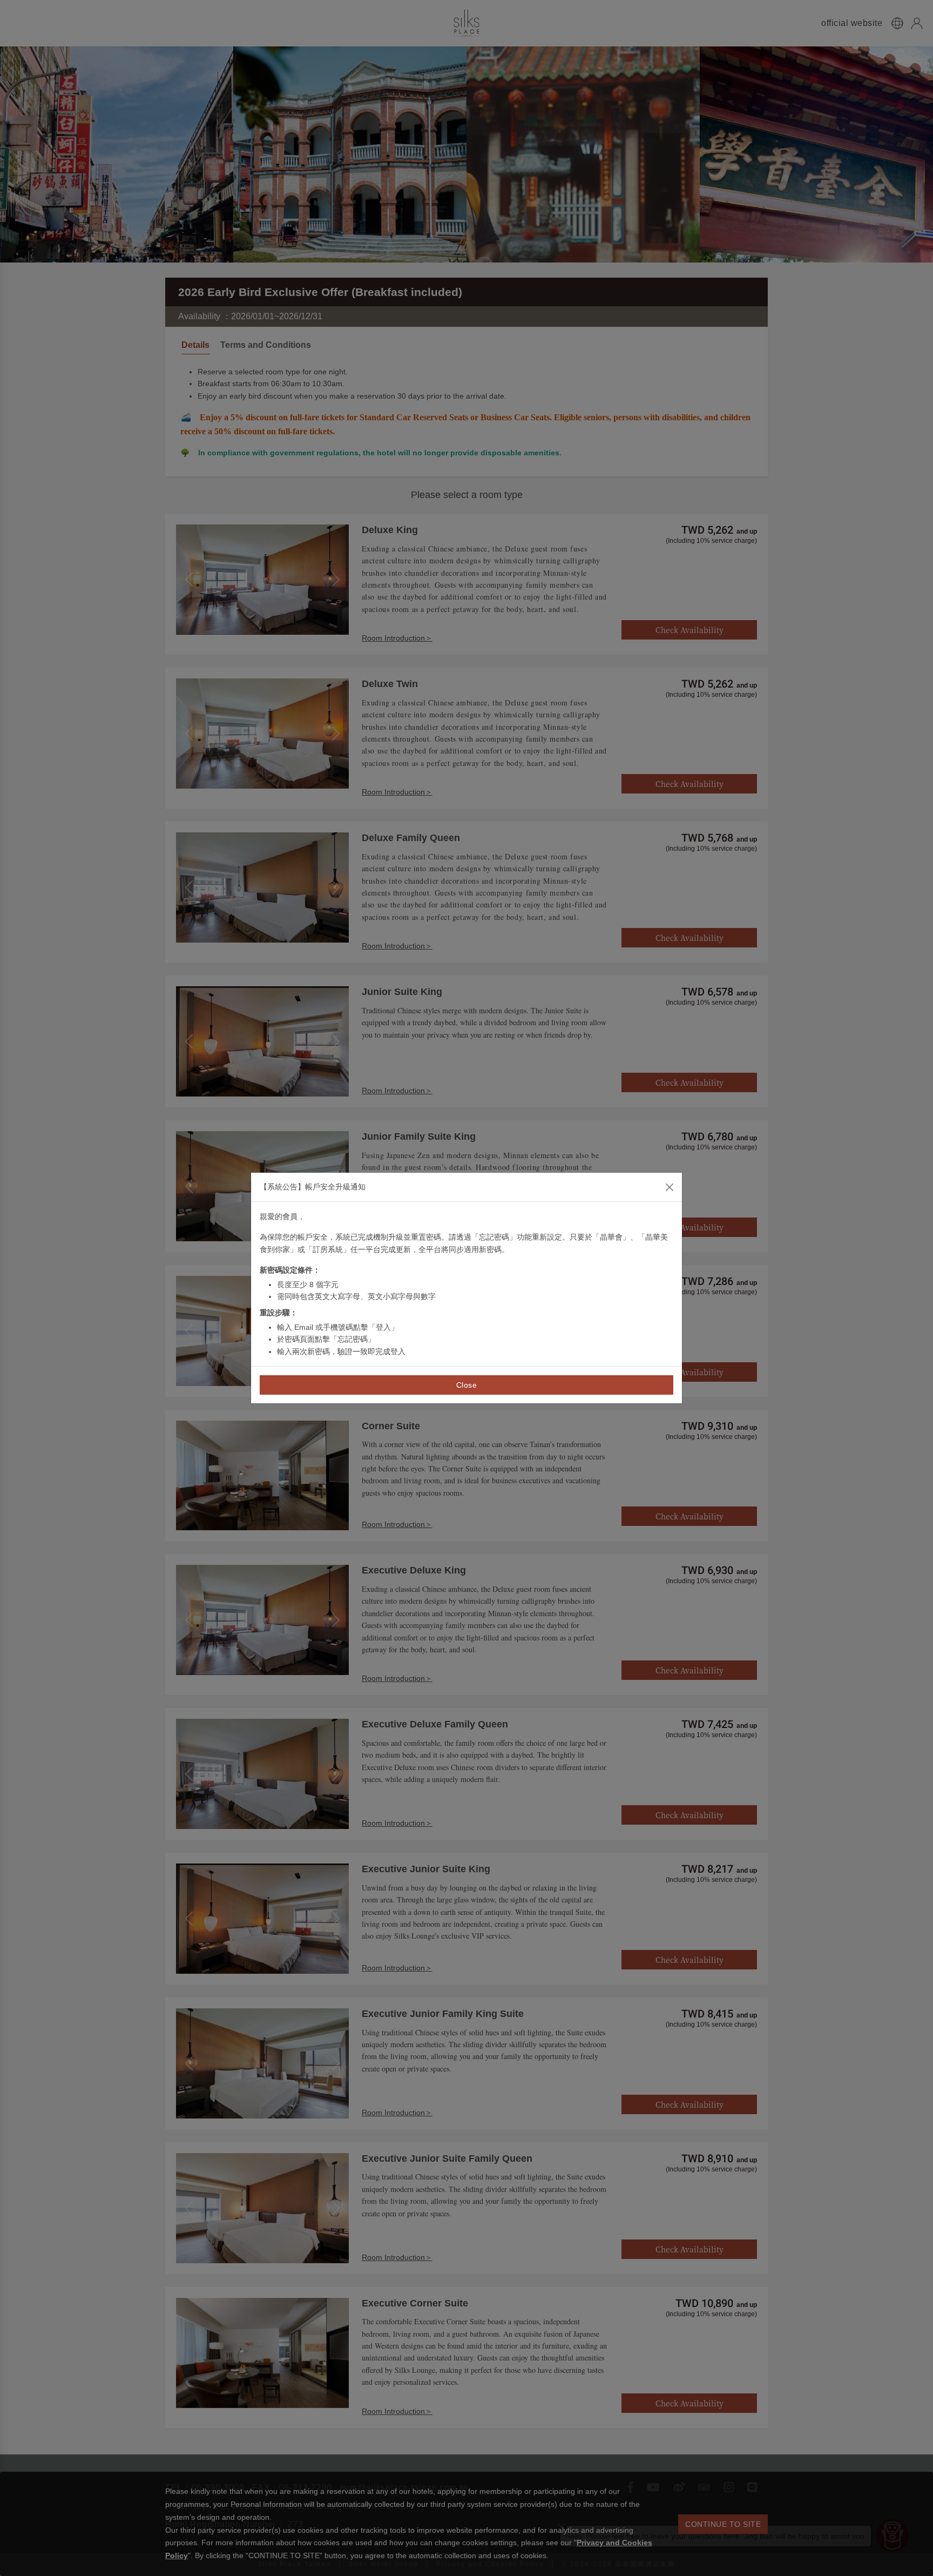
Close (467, 1385)
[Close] (670, 1187)
